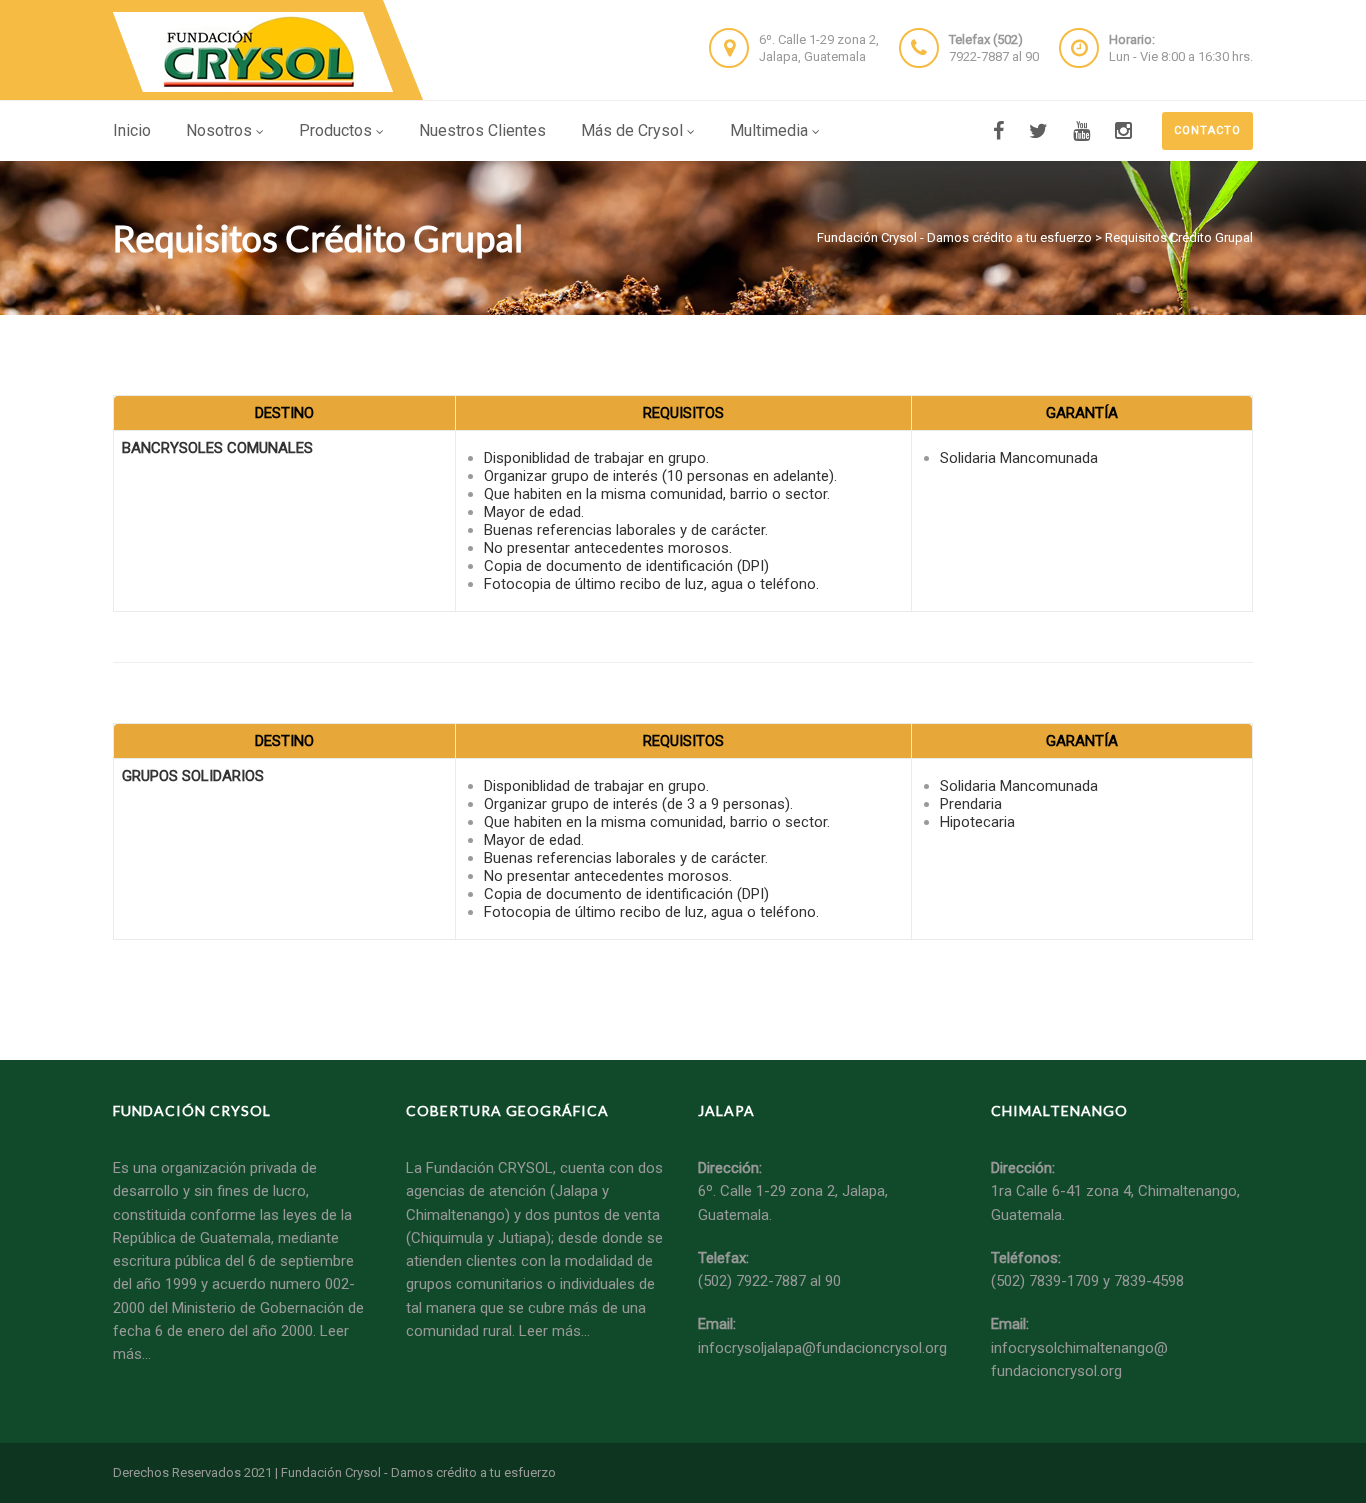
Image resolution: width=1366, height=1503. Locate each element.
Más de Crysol (632, 130)
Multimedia (769, 130)
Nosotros (219, 130)
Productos (335, 130)
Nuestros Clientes (482, 130)
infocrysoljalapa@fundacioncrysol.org (822, 1348)
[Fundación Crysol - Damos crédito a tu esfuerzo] (255, 52)
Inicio (132, 130)
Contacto (1207, 130)
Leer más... (554, 1331)
